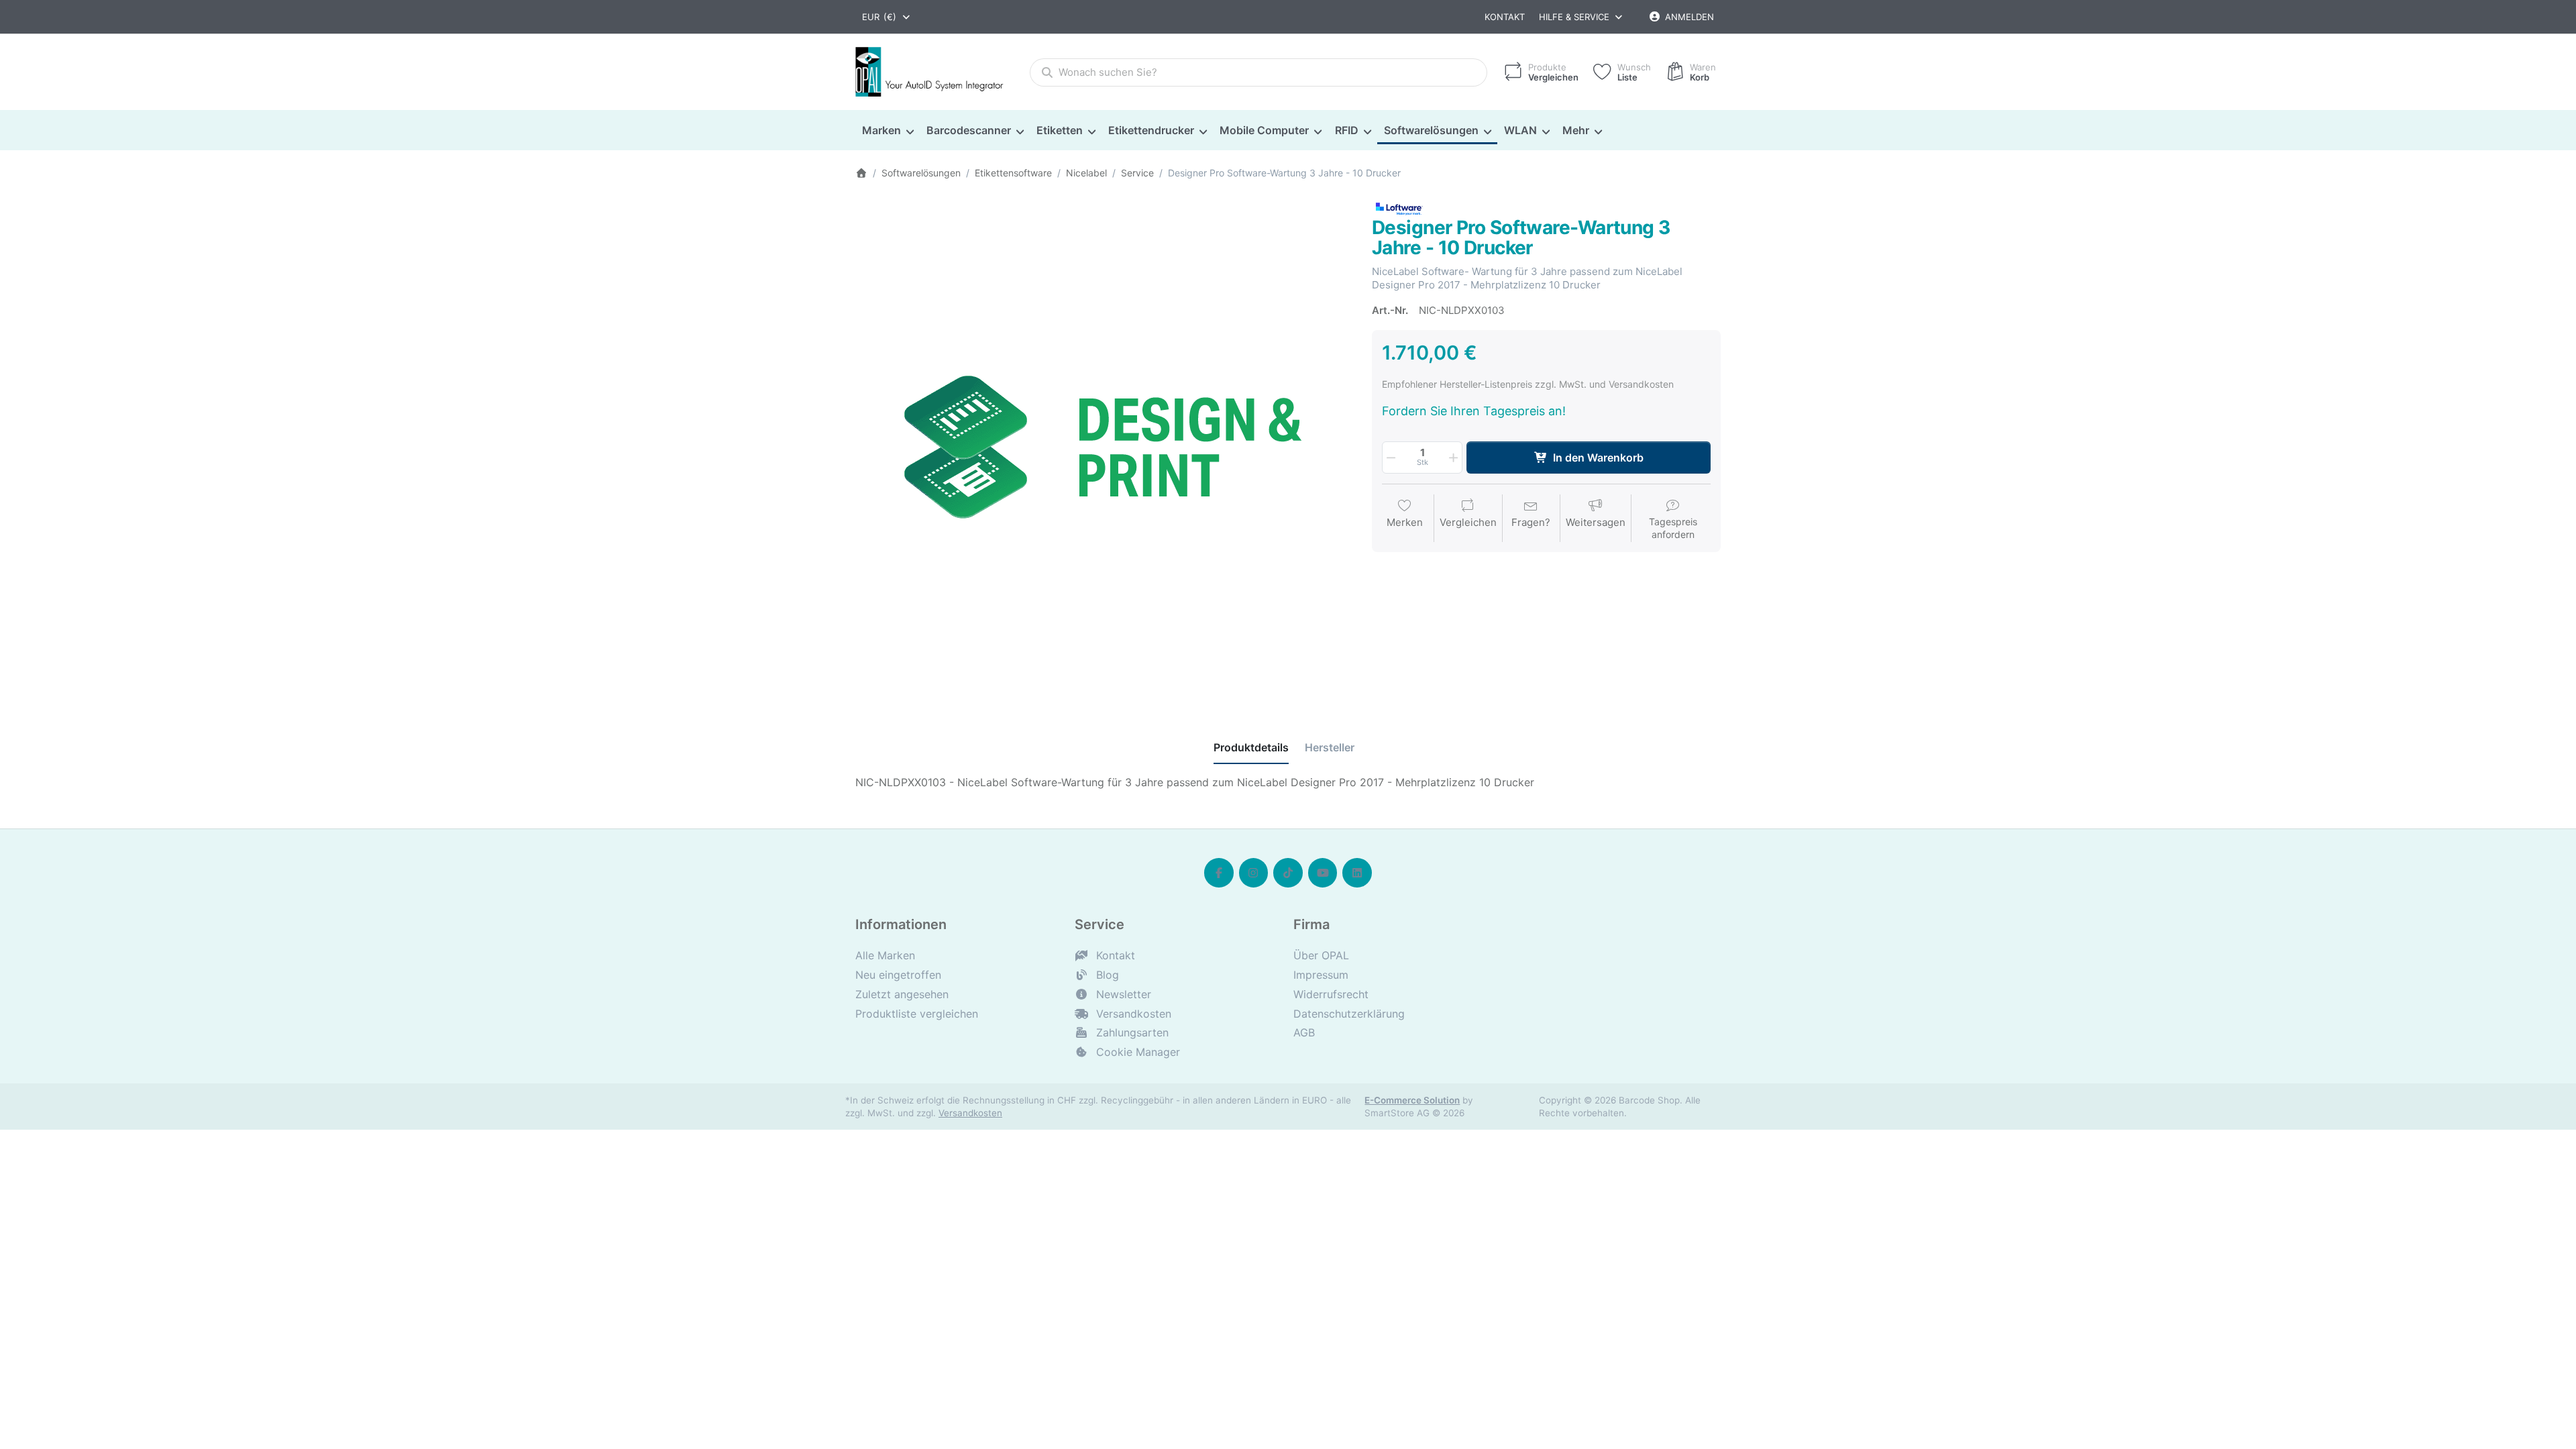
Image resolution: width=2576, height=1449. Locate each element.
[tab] (1251, 748)
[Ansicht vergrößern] (1104, 448)
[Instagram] (1254, 873)
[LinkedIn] (1357, 873)
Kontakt (1505, 17)
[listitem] (1104, 448)
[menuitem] (888, 131)
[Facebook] (1219, 873)
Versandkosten (970, 1113)
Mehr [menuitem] (1576, 130)
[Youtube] (1323, 873)
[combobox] (887, 17)
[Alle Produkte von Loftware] (1399, 207)
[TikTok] (1288, 873)
